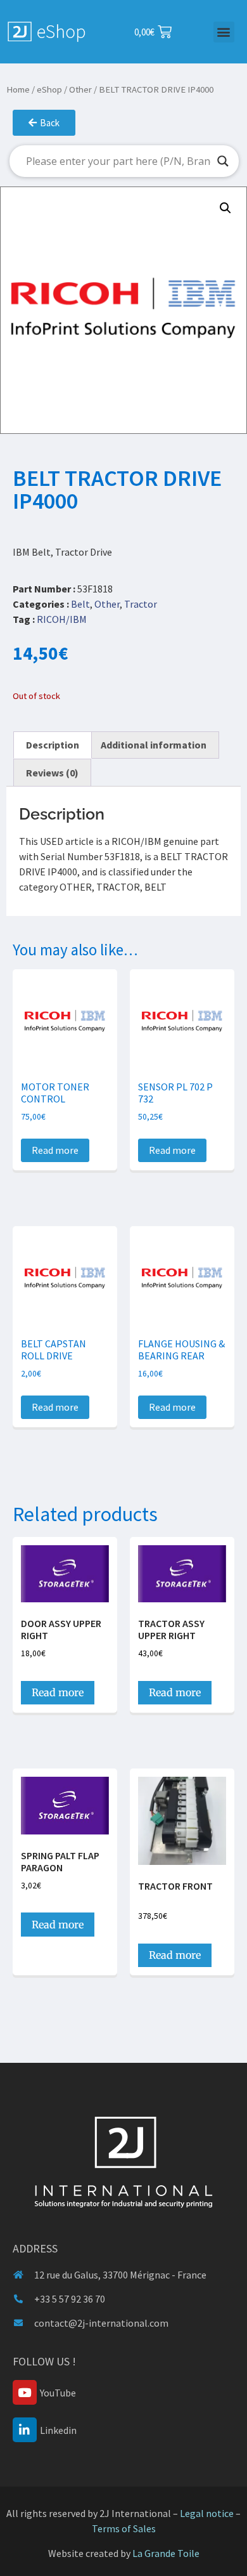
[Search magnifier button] (223, 161)
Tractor (141, 604)
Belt (80, 604)
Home (18, 89)
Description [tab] (53, 745)
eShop (49, 89)
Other (80, 89)
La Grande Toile (166, 2553)
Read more (55, 1150)
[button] (224, 32)
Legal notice (207, 2513)
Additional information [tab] (154, 745)
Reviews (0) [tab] (52, 773)
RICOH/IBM (62, 619)
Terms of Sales (124, 2528)
